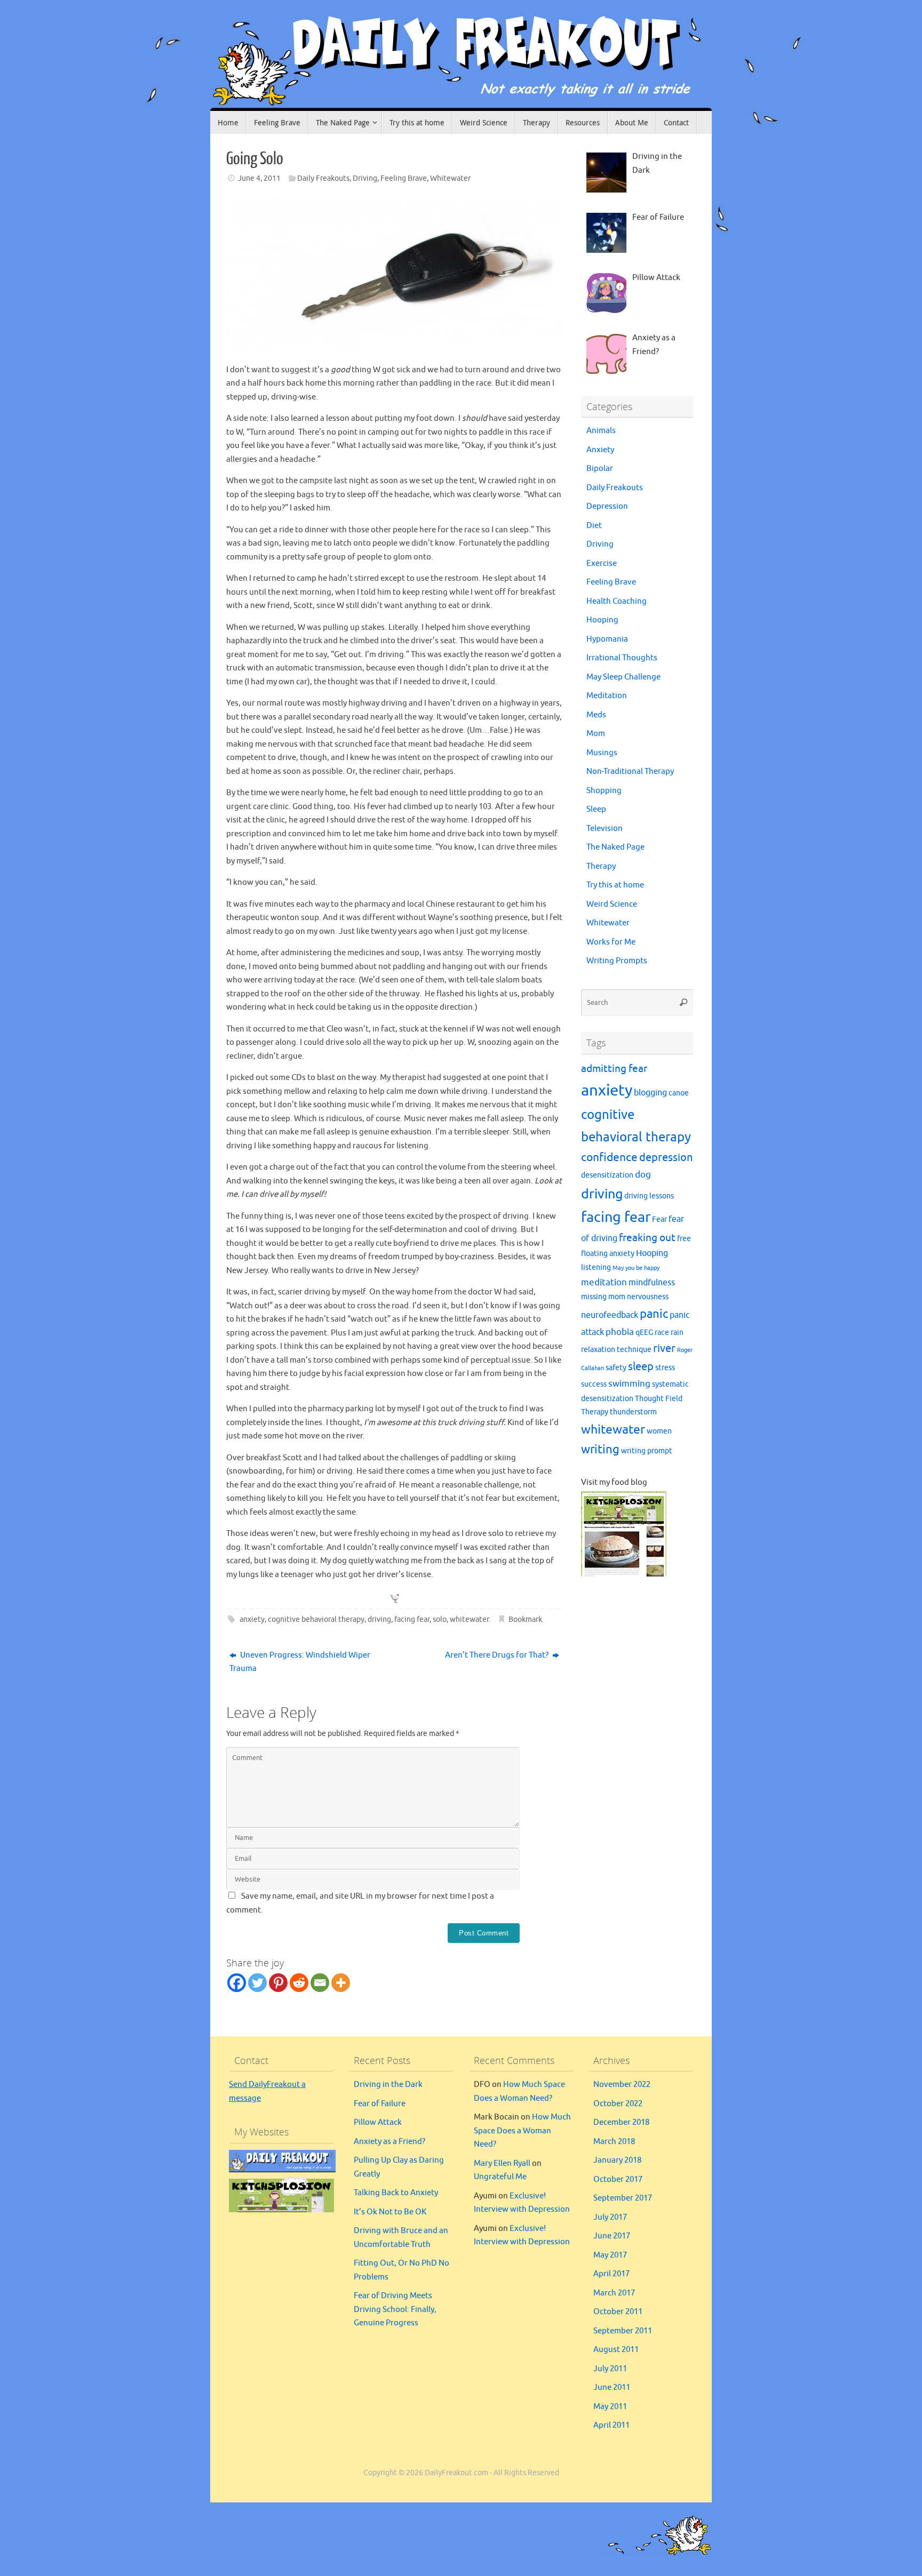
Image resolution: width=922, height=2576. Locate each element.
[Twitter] (257, 1983)
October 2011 (618, 2312)
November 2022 (622, 2085)
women (659, 1431)
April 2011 (611, 2425)
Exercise (602, 563)
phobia (620, 1332)
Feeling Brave (404, 178)
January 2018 (617, 2160)
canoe (679, 1093)
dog (643, 1174)
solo (440, 1619)
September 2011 (623, 2331)
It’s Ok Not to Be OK (390, 2212)
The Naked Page (615, 847)
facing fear (412, 1619)
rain (677, 1333)
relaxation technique (616, 1350)
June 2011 (612, 2387)
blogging (650, 1093)
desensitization (607, 1175)
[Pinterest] (278, 1983)
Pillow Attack (378, 2122)
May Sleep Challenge (623, 677)
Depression (607, 506)
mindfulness (652, 1283)
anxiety (252, 1619)
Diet (594, 526)
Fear (659, 1219)
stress (665, 1368)
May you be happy (636, 1268)
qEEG (644, 1333)
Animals (601, 431)
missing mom (603, 1297)
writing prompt (647, 1451)
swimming (629, 1383)
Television (605, 829)
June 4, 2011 (259, 178)
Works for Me (611, 942)
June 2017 (612, 2236)
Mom (596, 734)
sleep (641, 1367)
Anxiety (600, 450)
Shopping (604, 791)
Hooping (602, 620)
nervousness (648, 1297)
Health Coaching (617, 601)
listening (596, 1267)
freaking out (647, 1238)
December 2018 (621, 2122)
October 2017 (618, 2179)
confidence (609, 1157)
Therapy (601, 866)
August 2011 (616, 2350)
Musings (602, 753)
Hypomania (607, 639)
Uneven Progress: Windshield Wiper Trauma (300, 1662)
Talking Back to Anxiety (396, 2193)
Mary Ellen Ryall (502, 2163)
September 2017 (623, 2198)
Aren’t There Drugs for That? (498, 1655)
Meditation (607, 696)
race (662, 1333)
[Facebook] (237, 1983)
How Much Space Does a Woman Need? (522, 2131)
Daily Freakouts (323, 178)
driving (379, 1619)
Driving (365, 178)
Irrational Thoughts (622, 658)
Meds (596, 715)
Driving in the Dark (388, 2085)
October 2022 (618, 2104)
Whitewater (450, 178)
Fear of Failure (380, 2104)
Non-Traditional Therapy (630, 771)
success (594, 1384)
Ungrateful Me (500, 2177)
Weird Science (612, 904)
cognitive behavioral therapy (316, 1619)
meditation (604, 1282)
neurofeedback (610, 1315)
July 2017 (610, 2217)
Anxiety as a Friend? (390, 2142)
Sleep (596, 809)
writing (600, 1450)
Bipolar (600, 469)
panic (654, 1314)
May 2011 (610, 2407)
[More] (341, 1983)
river (664, 1349)
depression (666, 1158)
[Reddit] (299, 1983)
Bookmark (525, 1619)
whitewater (469, 1619)
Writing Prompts (617, 961)
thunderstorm (633, 1412)
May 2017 (610, 2255)
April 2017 (611, 2274)
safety (616, 1368)
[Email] (320, 1983)
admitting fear (614, 1069)
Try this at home (615, 885)
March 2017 (614, 2293)
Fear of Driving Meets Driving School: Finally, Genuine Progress (395, 2309)
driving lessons (649, 1196)
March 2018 (614, 2142)
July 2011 (610, 2369)
